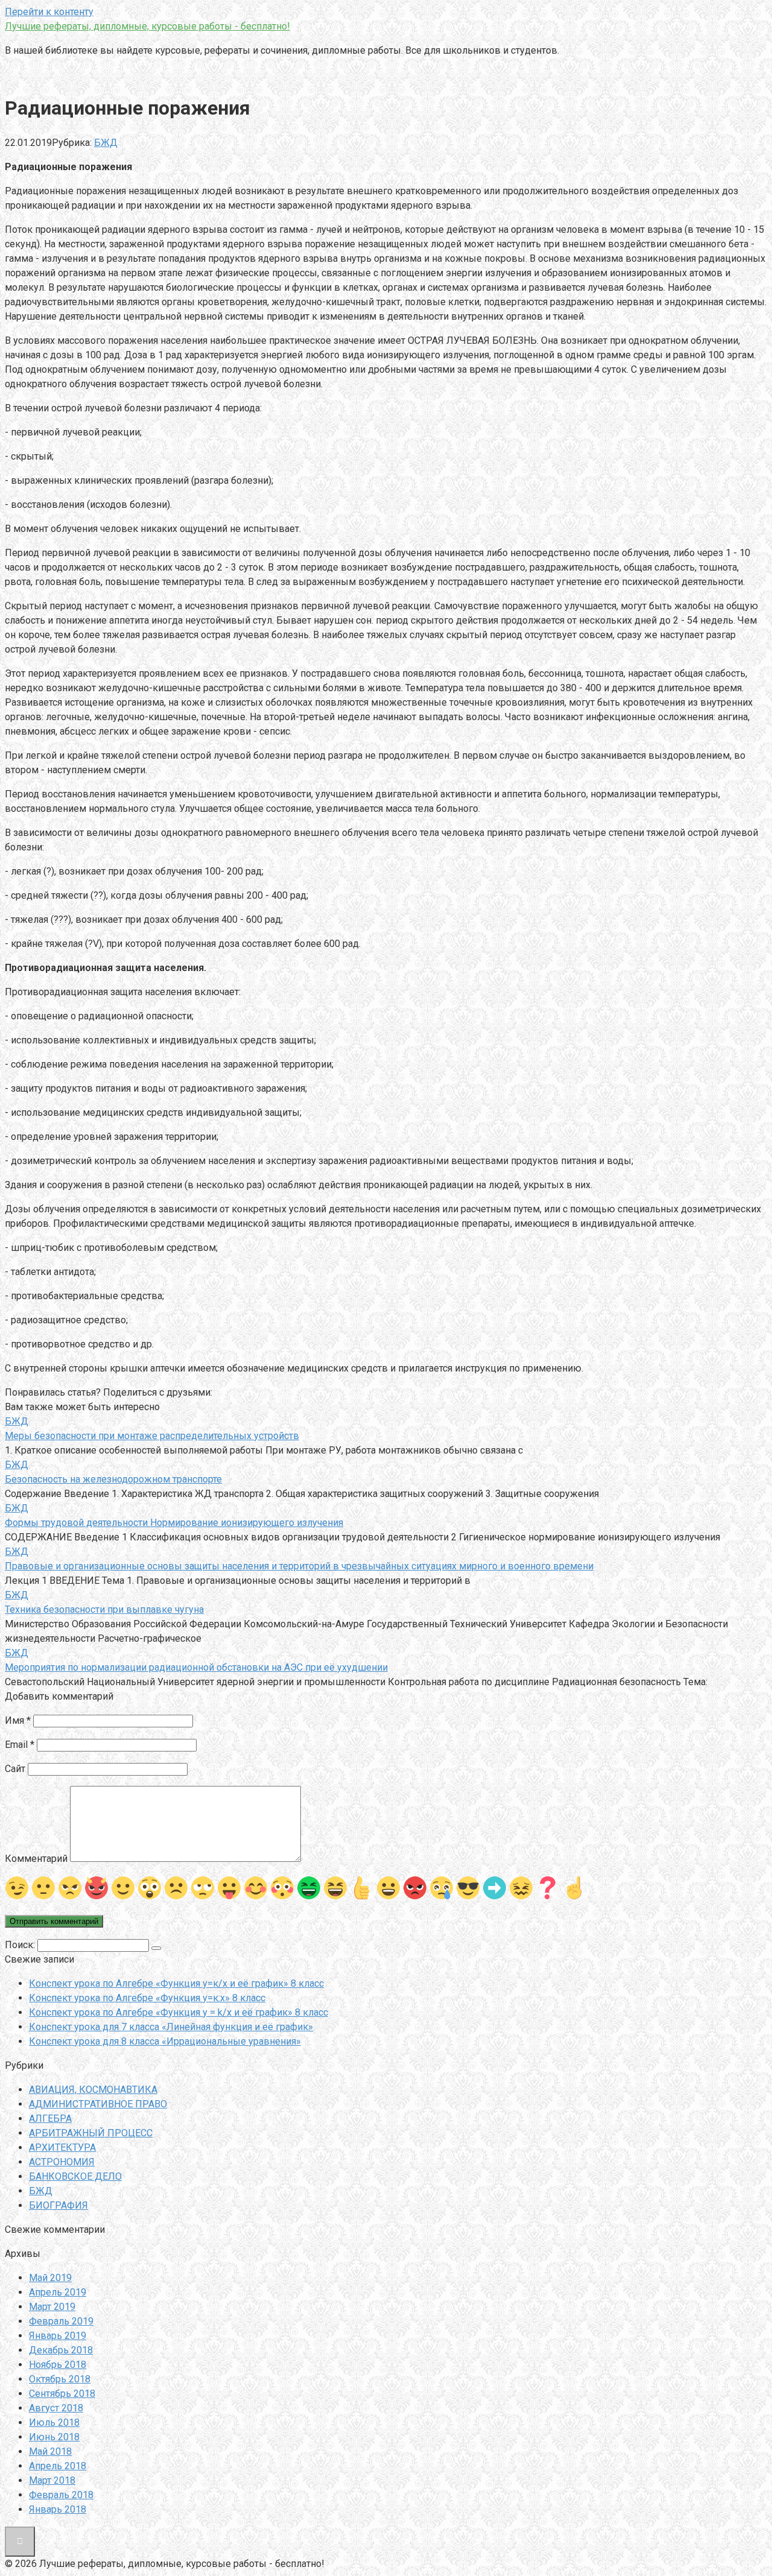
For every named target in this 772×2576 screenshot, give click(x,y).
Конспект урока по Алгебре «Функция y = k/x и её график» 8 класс (179, 2012)
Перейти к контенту (49, 12)
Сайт (15, 1769)
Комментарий (36, 1859)
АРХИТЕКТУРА (62, 2147)
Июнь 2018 (54, 2437)
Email (20, 1745)
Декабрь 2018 (61, 2350)
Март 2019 (52, 2307)
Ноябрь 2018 (58, 2365)
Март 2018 (52, 2480)
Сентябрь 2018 (62, 2394)
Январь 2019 (58, 2336)
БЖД (106, 143)
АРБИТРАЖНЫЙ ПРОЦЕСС (91, 2133)
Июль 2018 (54, 2423)
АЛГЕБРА (50, 2119)
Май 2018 (50, 2451)
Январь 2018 (58, 2509)
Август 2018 (56, 2408)
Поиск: (21, 1945)
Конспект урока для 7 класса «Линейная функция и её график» (171, 2027)
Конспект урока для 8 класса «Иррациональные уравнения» (165, 2041)
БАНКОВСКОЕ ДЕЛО (75, 2176)
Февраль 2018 (61, 2495)
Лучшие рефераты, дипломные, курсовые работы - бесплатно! (147, 26)
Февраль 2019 (61, 2321)
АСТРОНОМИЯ (62, 2162)
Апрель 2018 (58, 2466)
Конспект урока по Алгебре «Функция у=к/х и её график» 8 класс (176, 1983)
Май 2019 (50, 2278)
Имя (18, 1720)
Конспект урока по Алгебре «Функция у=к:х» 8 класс (147, 1998)
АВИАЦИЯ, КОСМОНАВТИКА (93, 2090)
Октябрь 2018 (60, 2379)
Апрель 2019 (58, 2292)
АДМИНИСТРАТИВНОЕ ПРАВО (98, 2104)
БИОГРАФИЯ (59, 2205)
